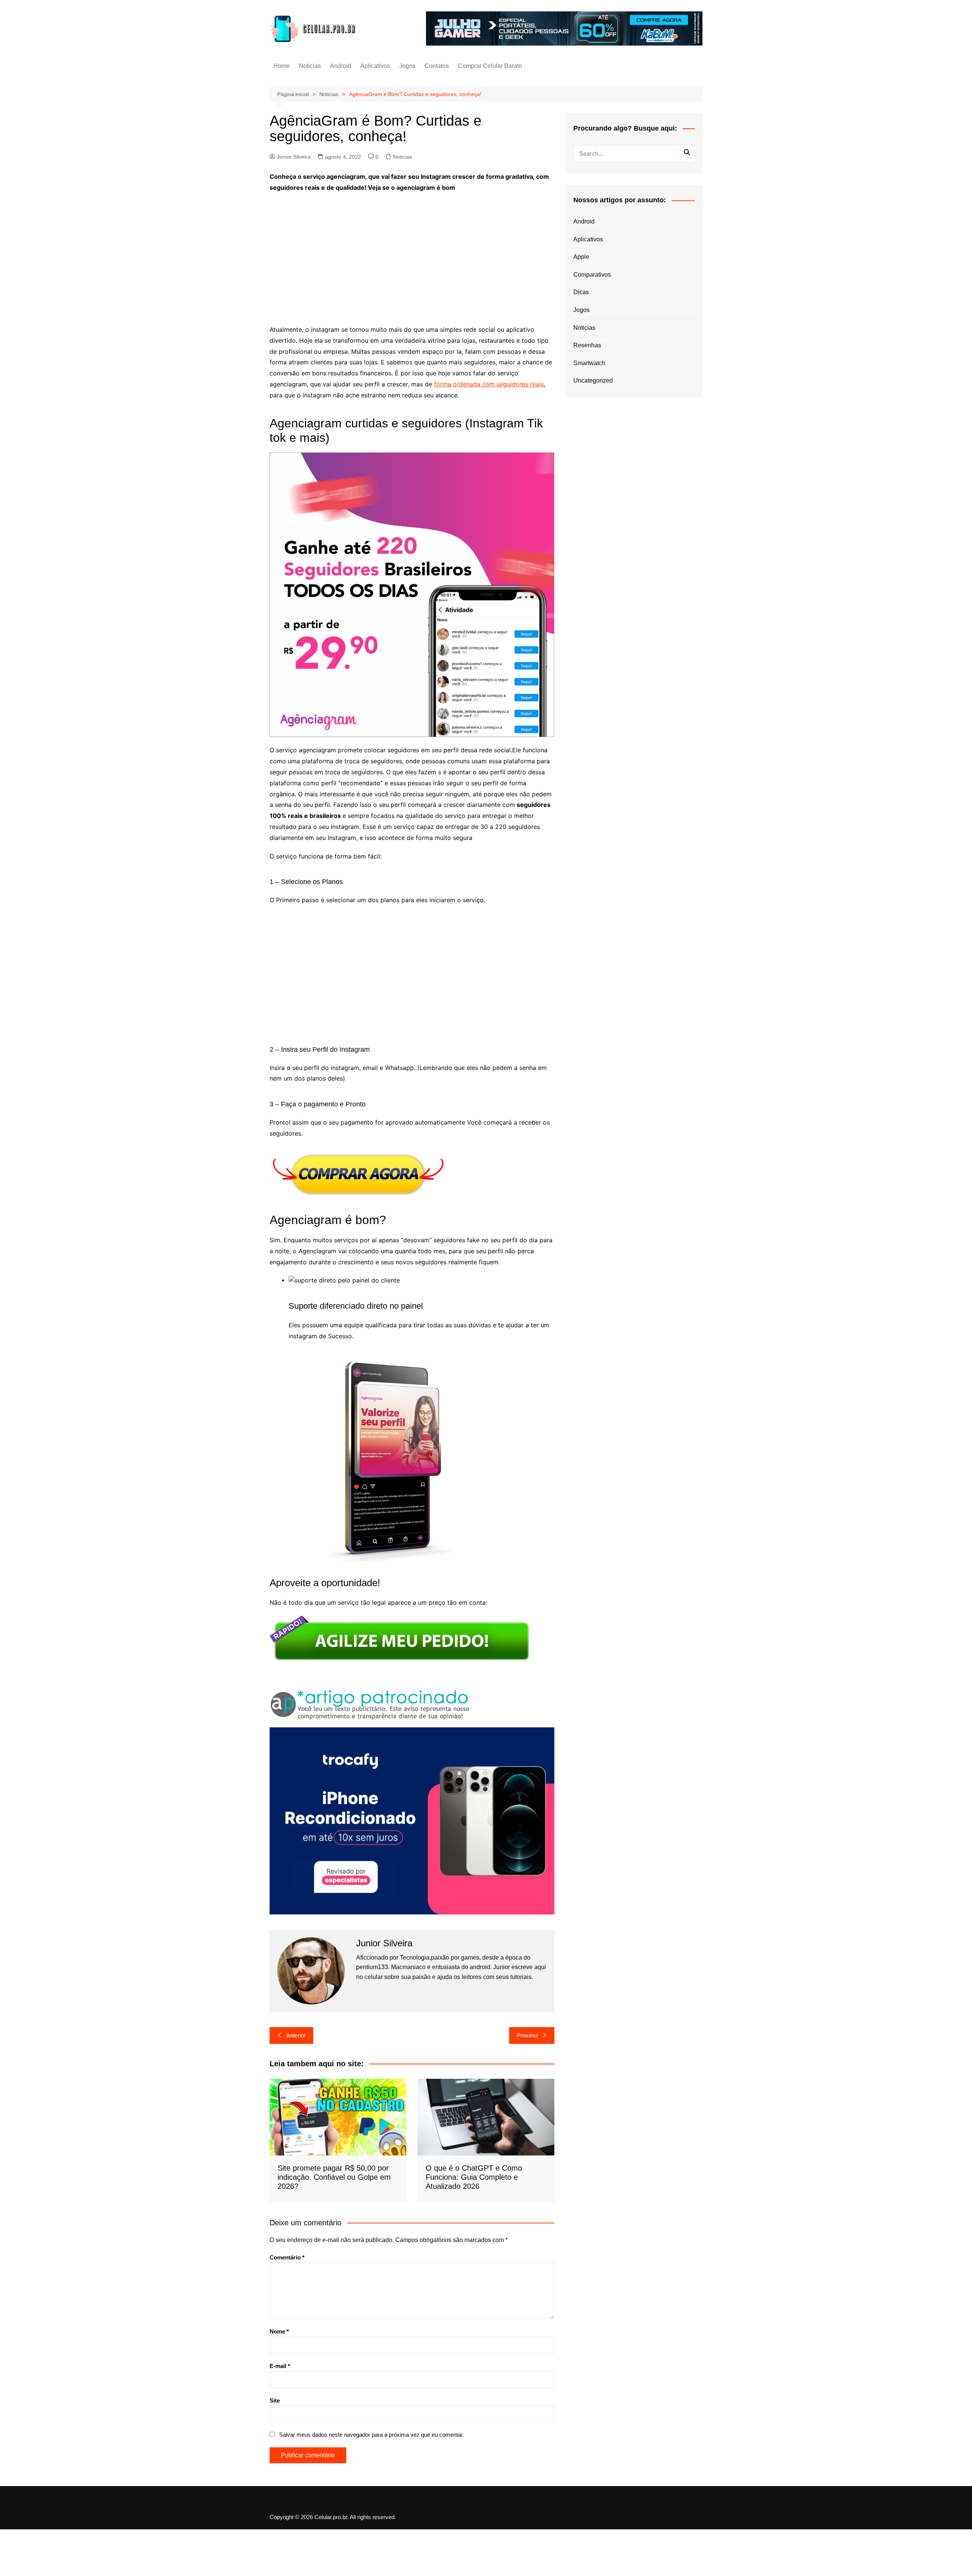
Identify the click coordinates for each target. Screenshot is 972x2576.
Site (275, 2400)
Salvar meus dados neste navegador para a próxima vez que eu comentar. (372, 2435)
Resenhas (587, 345)
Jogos (407, 66)
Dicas (581, 292)
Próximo (527, 2035)
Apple (581, 257)
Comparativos (592, 275)
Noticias (310, 66)
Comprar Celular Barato (490, 66)
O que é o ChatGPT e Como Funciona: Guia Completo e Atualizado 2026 (474, 2177)
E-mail (280, 2366)
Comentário (287, 2257)
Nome (279, 2331)
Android (341, 66)
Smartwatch (589, 363)
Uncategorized (593, 380)
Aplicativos (375, 66)
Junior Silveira (294, 157)
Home (282, 66)
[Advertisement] (412, 254)
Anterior (296, 2035)
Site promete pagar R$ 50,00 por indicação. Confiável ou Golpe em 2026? (334, 2177)
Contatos (437, 66)
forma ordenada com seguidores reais (489, 384)
